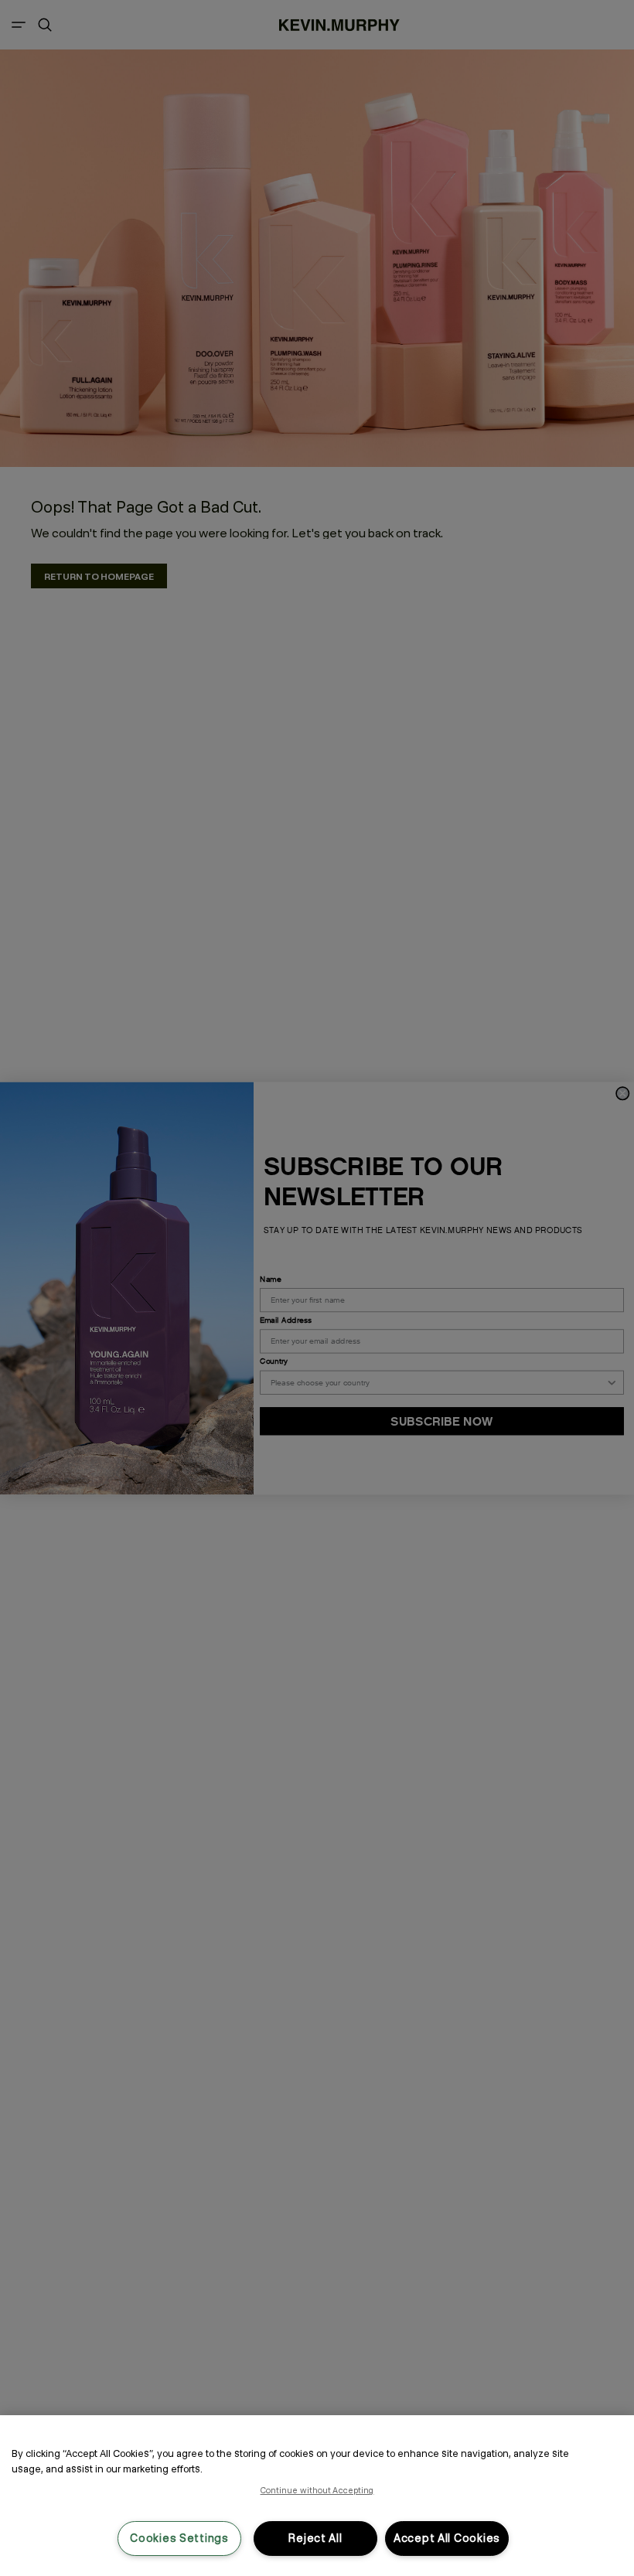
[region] (317, 2496)
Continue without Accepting (317, 2490)
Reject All (315, 2538)
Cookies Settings (179, 2538)
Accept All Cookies (447, 2538)
